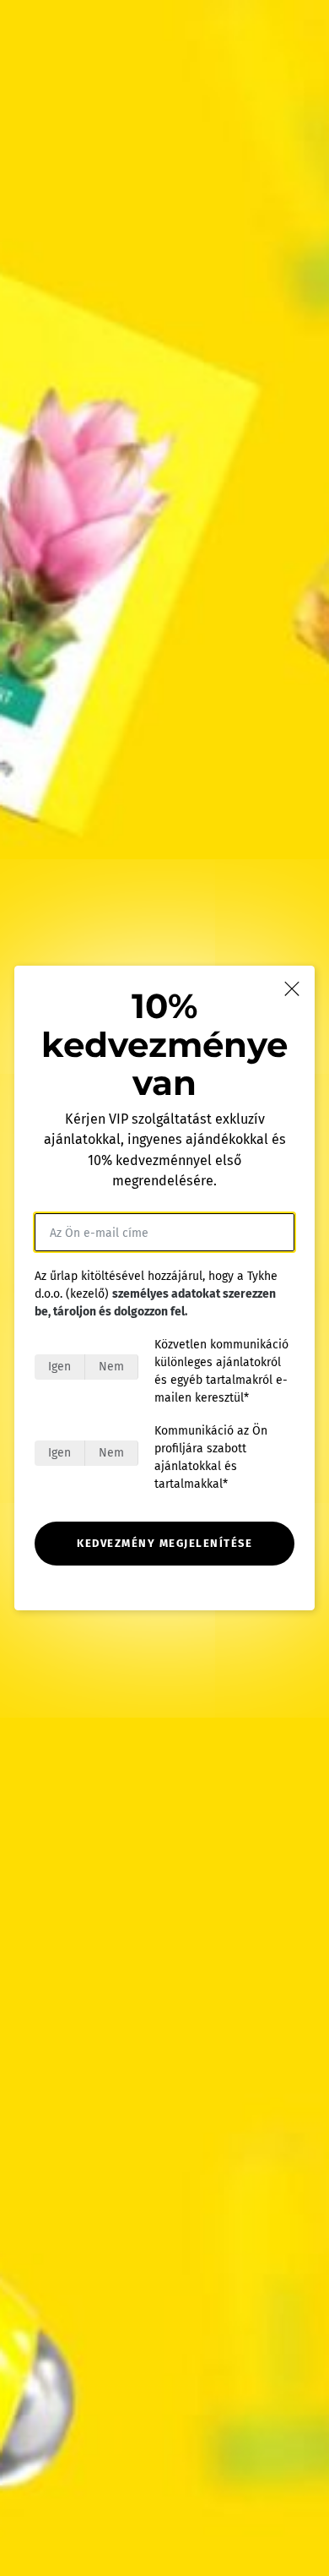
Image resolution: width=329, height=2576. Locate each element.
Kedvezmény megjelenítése (164, 1543)
